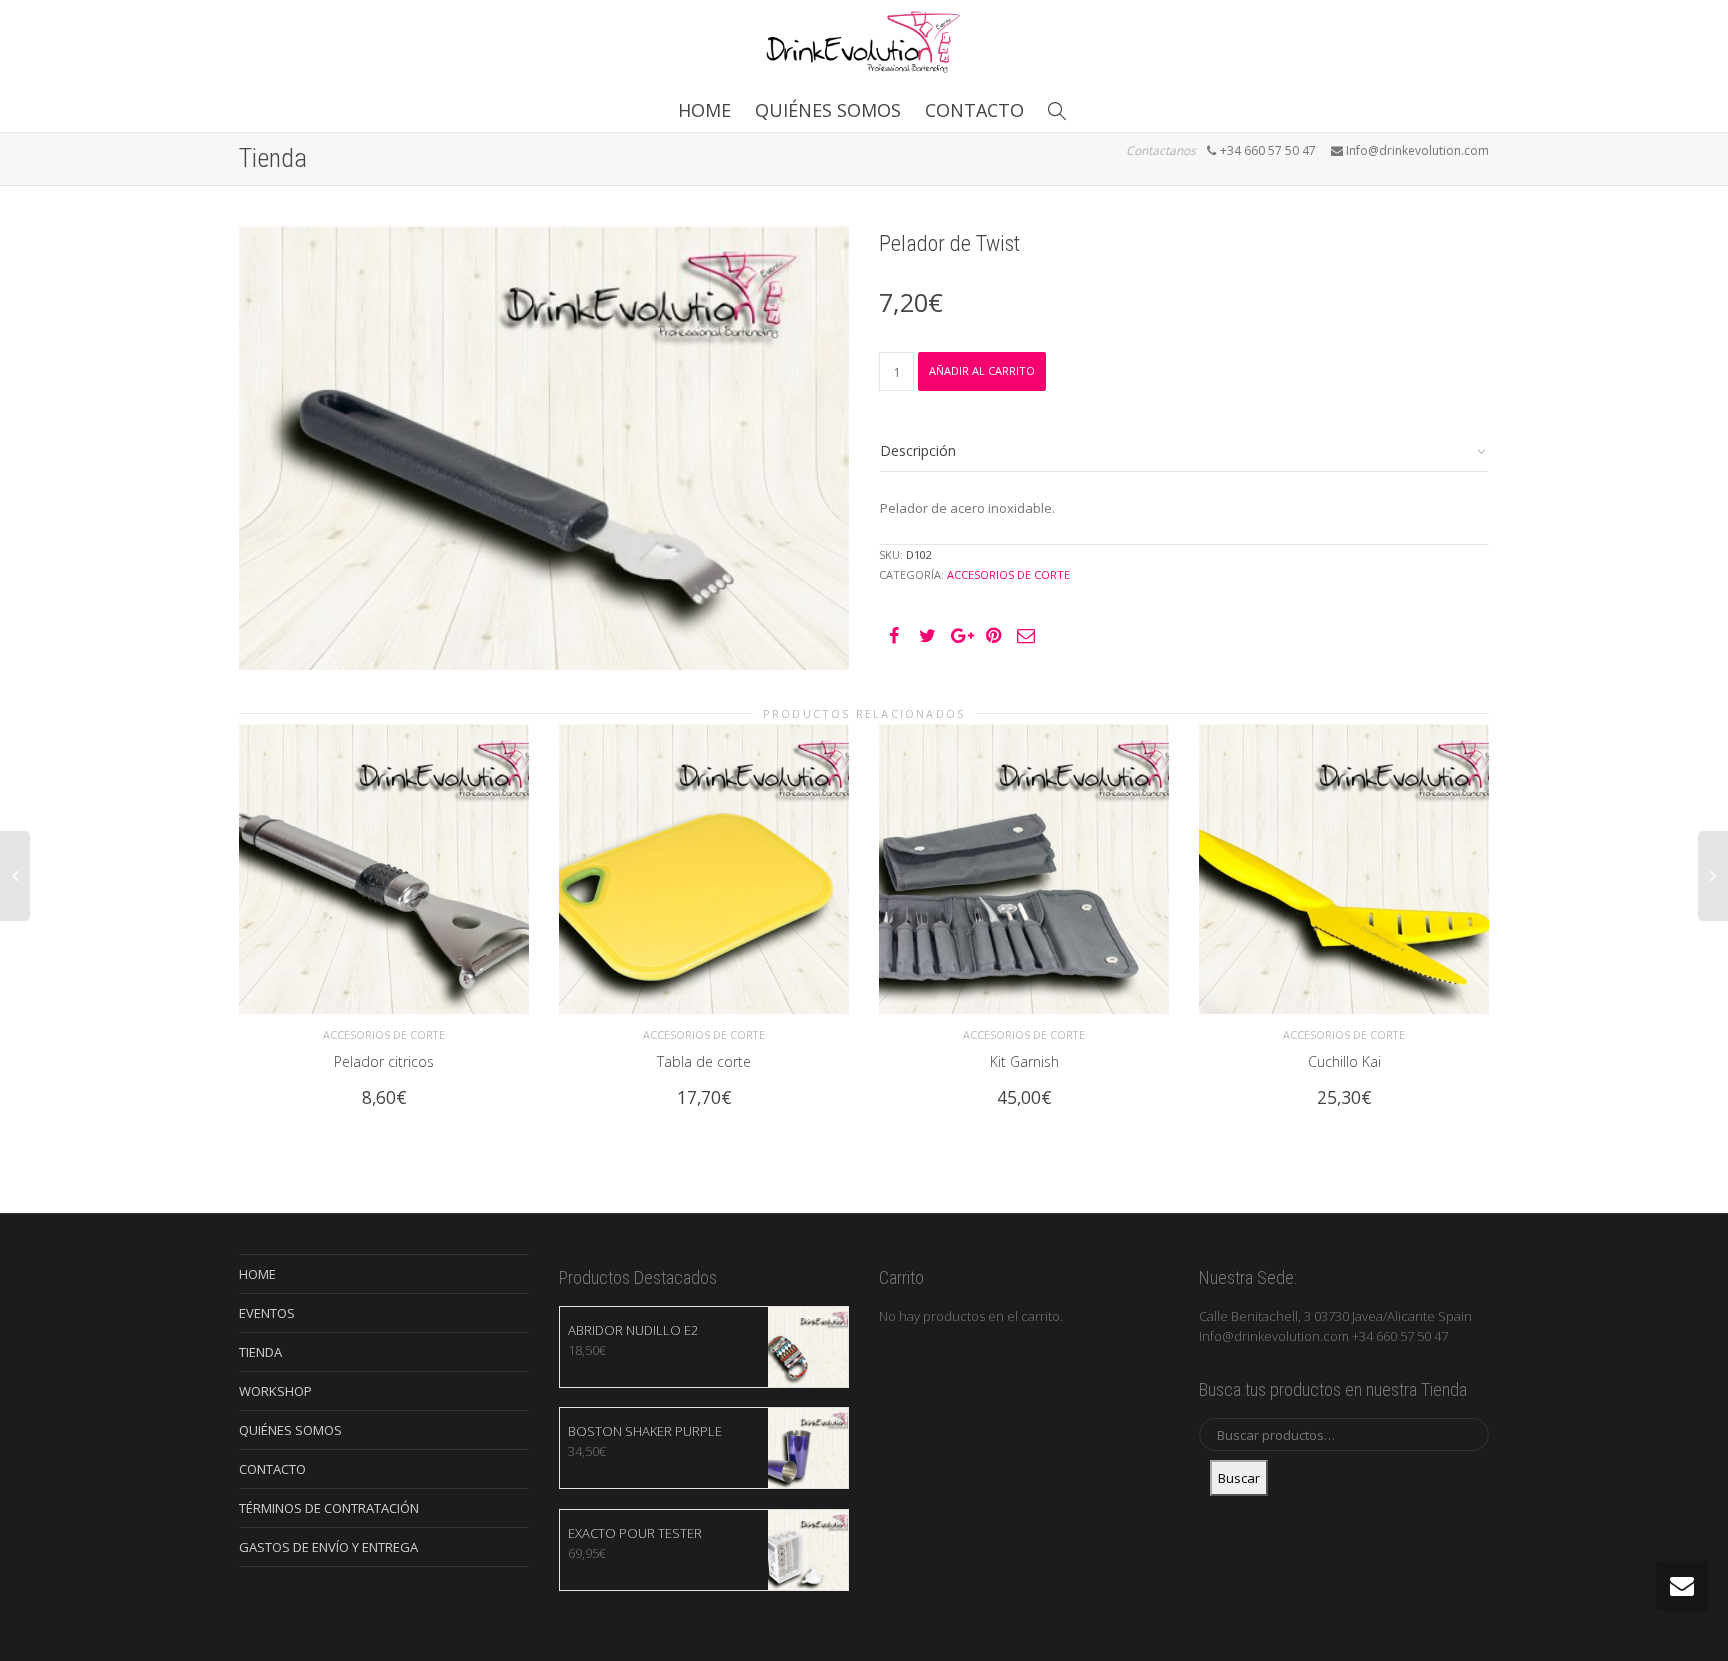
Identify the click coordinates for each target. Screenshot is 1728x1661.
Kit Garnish (1024, 1061)
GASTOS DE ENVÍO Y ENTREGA (328, 1547)
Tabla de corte (704, 1061)
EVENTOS (267, 1313)
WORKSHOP (275, 1391)
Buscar (1239, 1478)
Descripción (918, 450)
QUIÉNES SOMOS (828, 110)
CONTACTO (974, 110)
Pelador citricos (384, 1061)
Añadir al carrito (982, 370)
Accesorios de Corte (1008, 574)
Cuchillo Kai (1344, 1061)
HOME (704, 110)
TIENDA (260, 1352)
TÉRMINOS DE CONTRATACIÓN (329, 1508)
